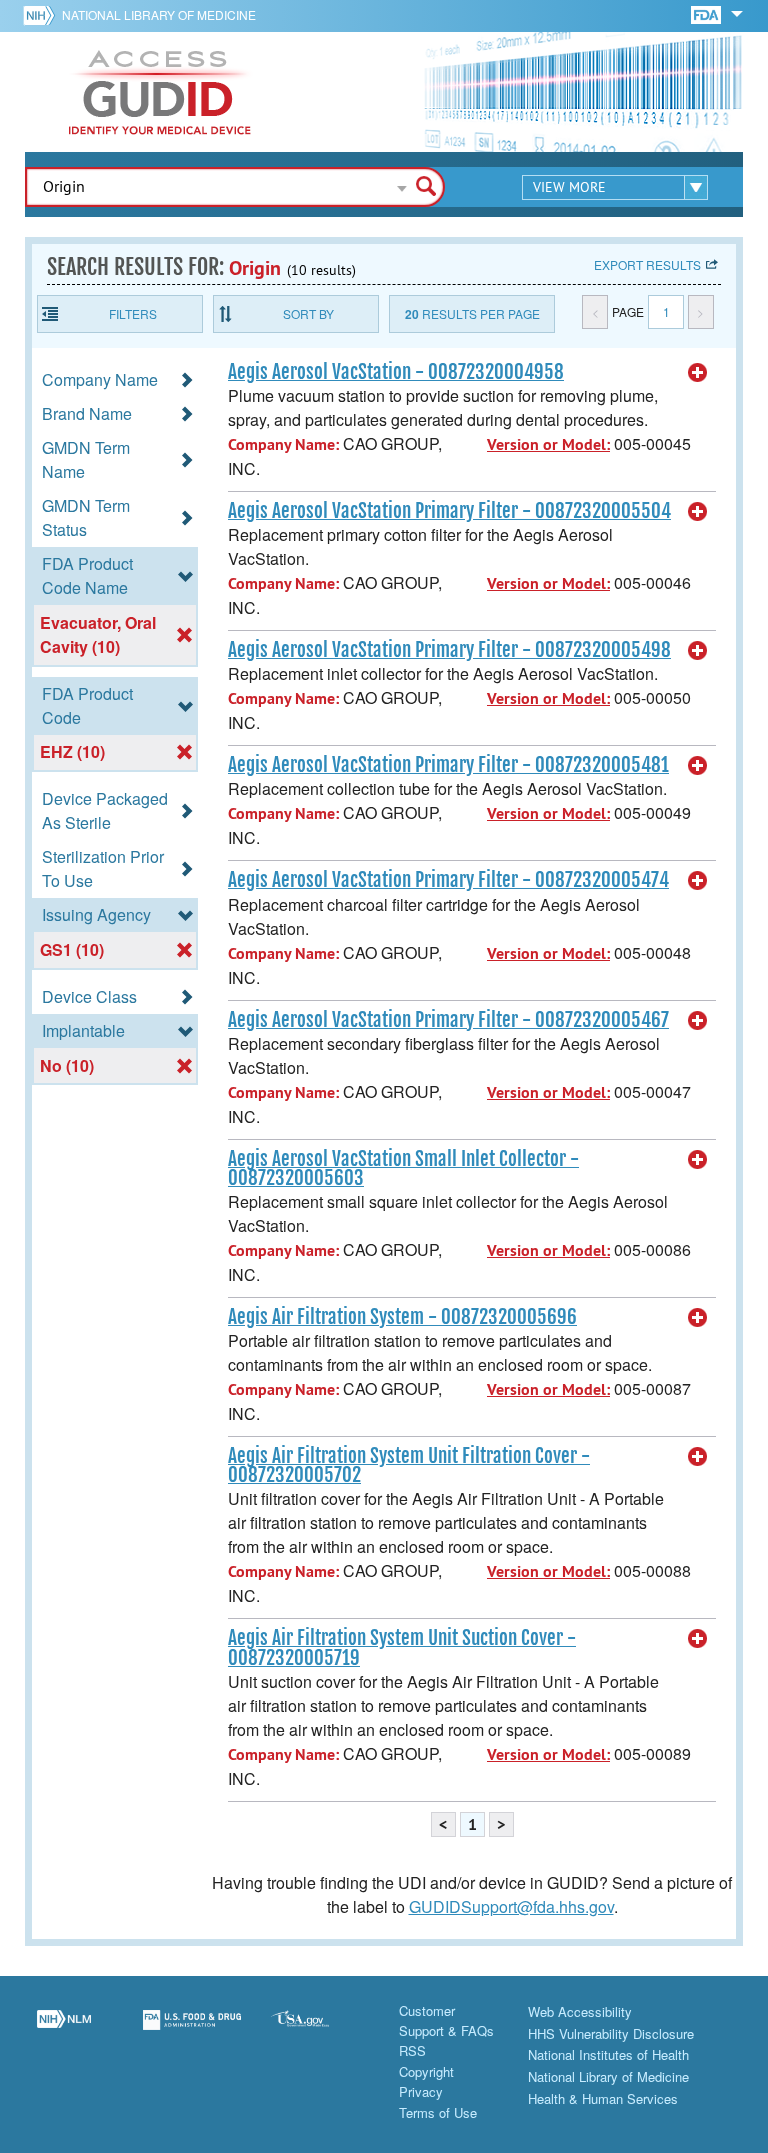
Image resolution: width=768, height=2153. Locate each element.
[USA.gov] (320, 2032)
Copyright (426, 2071)
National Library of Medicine (159, 14)
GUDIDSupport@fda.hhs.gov (511, 1906)
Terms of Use (438, 2112)
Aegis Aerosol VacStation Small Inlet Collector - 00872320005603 (403, 1168)
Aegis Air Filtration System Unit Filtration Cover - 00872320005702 (409, 1465)
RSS (412, 2050)
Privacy (421, 2091)
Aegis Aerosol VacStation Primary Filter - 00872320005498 (449, 650)
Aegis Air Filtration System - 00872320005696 (402, 1317)
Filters (133, 313)
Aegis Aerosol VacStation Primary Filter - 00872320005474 (448, 880)
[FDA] (707, 13)
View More (569, 187)
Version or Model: (548, 444)
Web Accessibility (580, 2011)
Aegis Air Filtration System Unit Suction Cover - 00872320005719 (402, 1647)
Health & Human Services (603, 2098)
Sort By (308, 313)
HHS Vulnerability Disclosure (611, 2033)
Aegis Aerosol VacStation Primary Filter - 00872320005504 (449, 511)
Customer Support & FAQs (446, 2020)
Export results (647, 264)
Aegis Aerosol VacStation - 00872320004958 (396, 372)
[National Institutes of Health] (42, 15)
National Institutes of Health (608, 2054)
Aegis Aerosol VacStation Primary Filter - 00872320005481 (448, 765)
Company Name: (283, 444)
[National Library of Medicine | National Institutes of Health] (64, 2032)
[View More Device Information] (698, 373)
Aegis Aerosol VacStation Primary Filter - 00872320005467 (448, 1020)
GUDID (160, 92)
